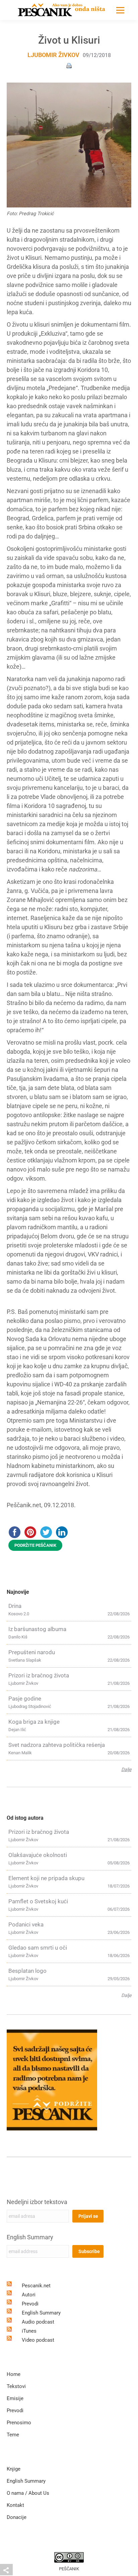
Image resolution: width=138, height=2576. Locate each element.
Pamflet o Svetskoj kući (38, 1901)
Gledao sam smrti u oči (38, 1948)
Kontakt (15, 2505)
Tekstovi (16, 2386)
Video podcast (38, 2340)
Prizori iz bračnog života (39, 1675)
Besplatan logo (27, 1971)
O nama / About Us (28, 2493)
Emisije (15, 2398)
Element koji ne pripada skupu (46, 1878)
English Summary (30, 2237)
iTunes (29, 2331)
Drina (15, 1606)
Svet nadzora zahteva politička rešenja (57, 1745)
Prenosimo (19, 2423)
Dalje (126, 1769)
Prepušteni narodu (32, 1652)
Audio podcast (38, 2322)
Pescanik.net (36, 2286)
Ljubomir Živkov (53, 55)
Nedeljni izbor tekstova (37, 2202)
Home (14, 2374)
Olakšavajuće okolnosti (38, 1855)
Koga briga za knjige (34, 1722)
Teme (13, 2435)
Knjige (14, 2469)
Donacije (17, 2517)
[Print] (69, 65)
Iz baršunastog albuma (37, 1629)
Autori (29, 2295)
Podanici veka (26, 1924)
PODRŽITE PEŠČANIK (35, 1545)
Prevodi (30, 2304)
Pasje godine (25, 1699)
